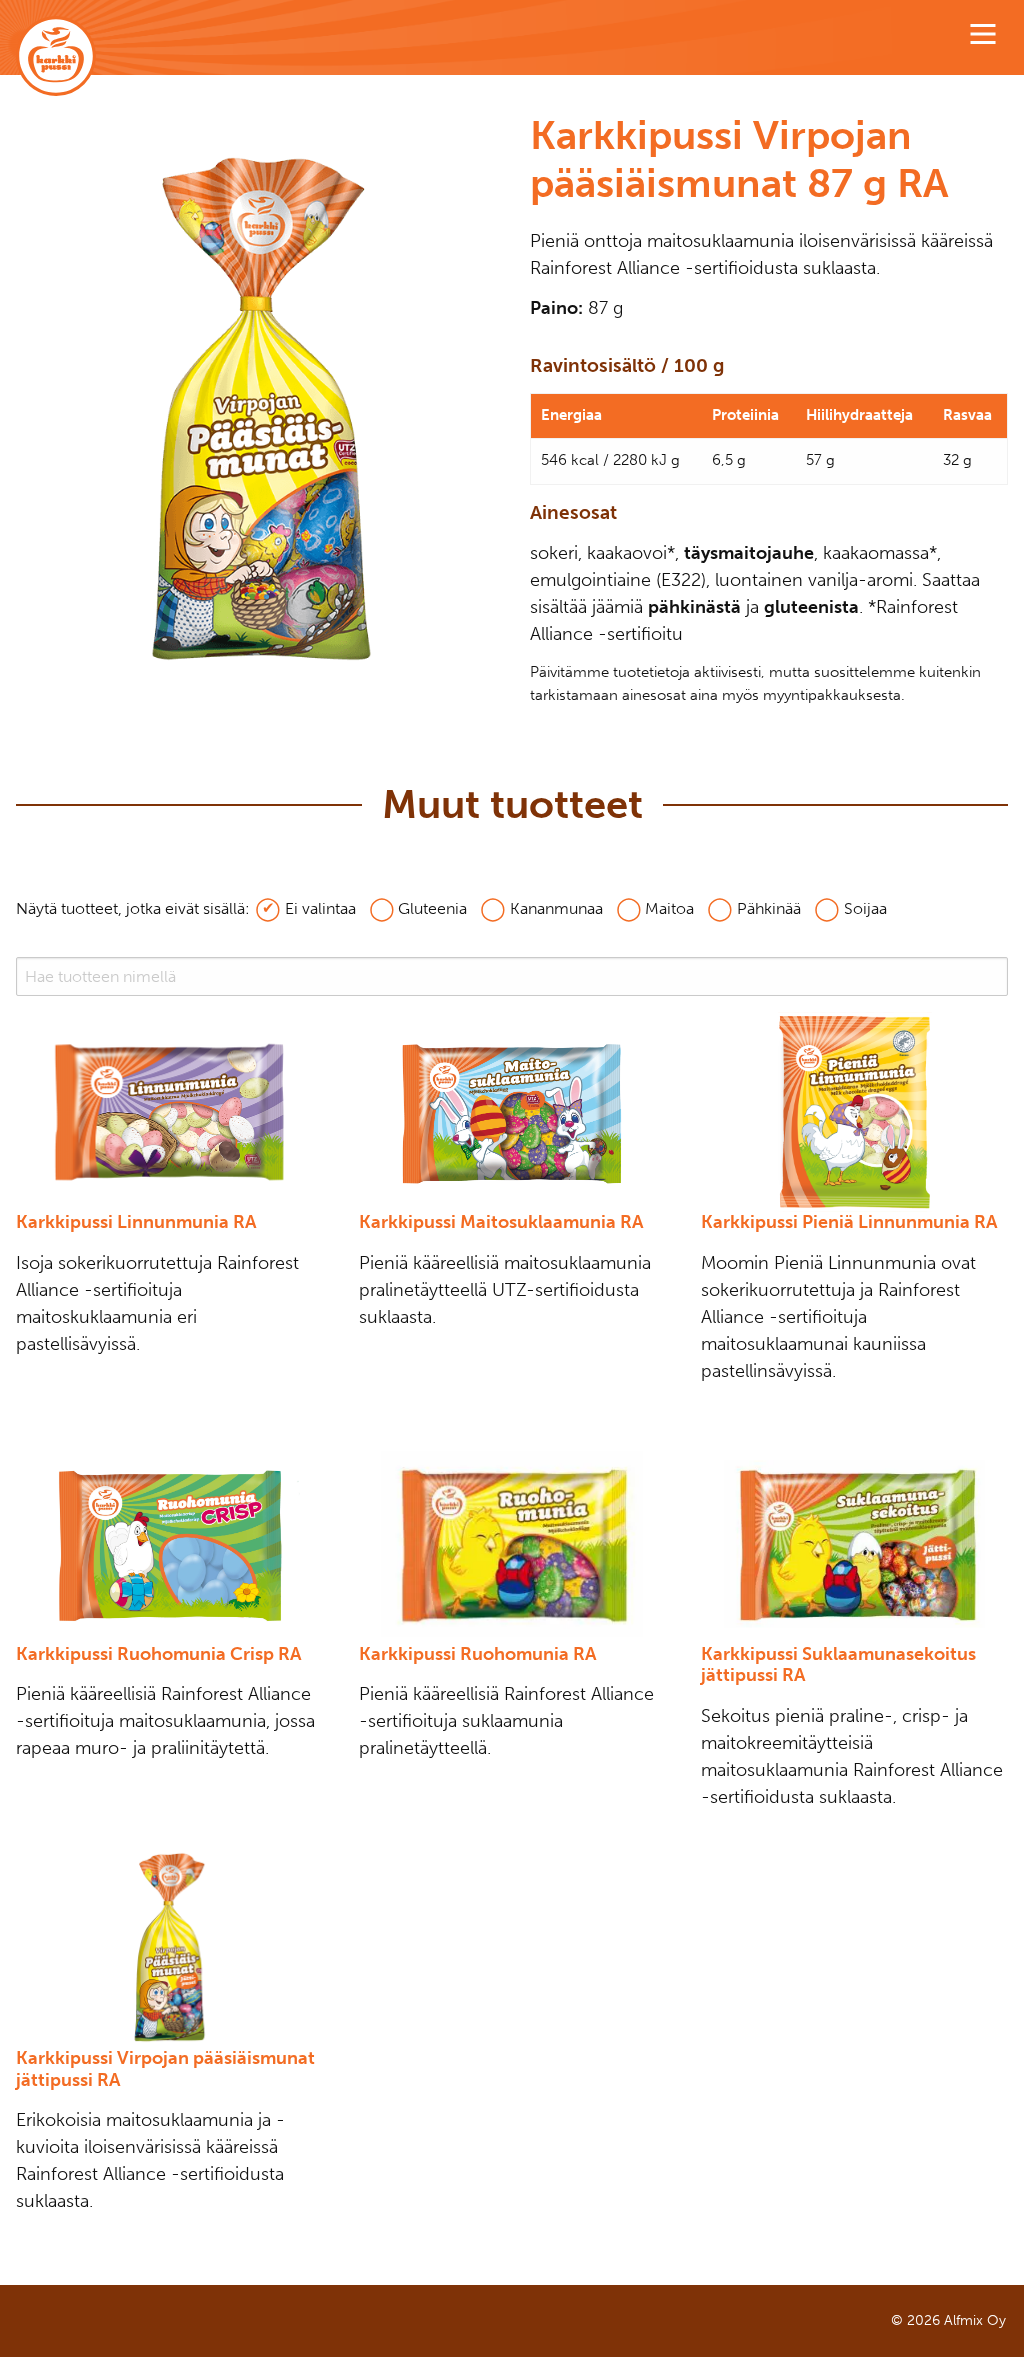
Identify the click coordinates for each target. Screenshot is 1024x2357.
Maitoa (669, 908)
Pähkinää (769, 908)
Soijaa (865, 908)
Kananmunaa (556, 908)
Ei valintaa (320, 908)
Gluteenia (432, 908)
